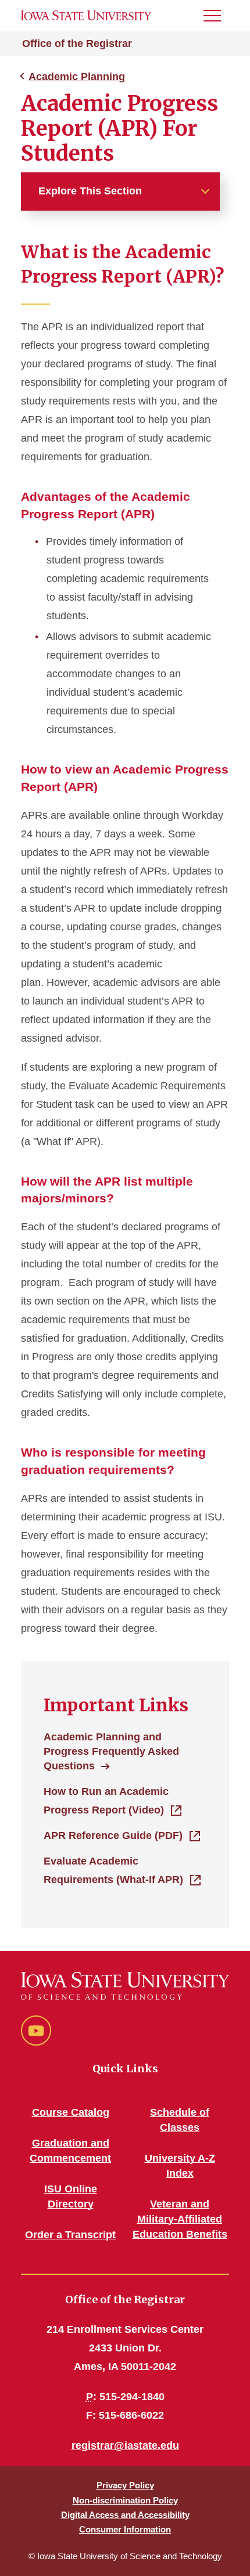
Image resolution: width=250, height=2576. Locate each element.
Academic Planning (77, 77)
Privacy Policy (125, 2485)
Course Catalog (71, 2112)
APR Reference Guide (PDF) (113, 1836)
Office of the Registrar (77, 44)
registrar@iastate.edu (125, 2445)
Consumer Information (125, 2529)
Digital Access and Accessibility (125, 2515)
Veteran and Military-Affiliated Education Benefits (180, 2219)
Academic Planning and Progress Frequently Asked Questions (111, 1751)
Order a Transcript (70, 2235)
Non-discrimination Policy (125, 2500)
